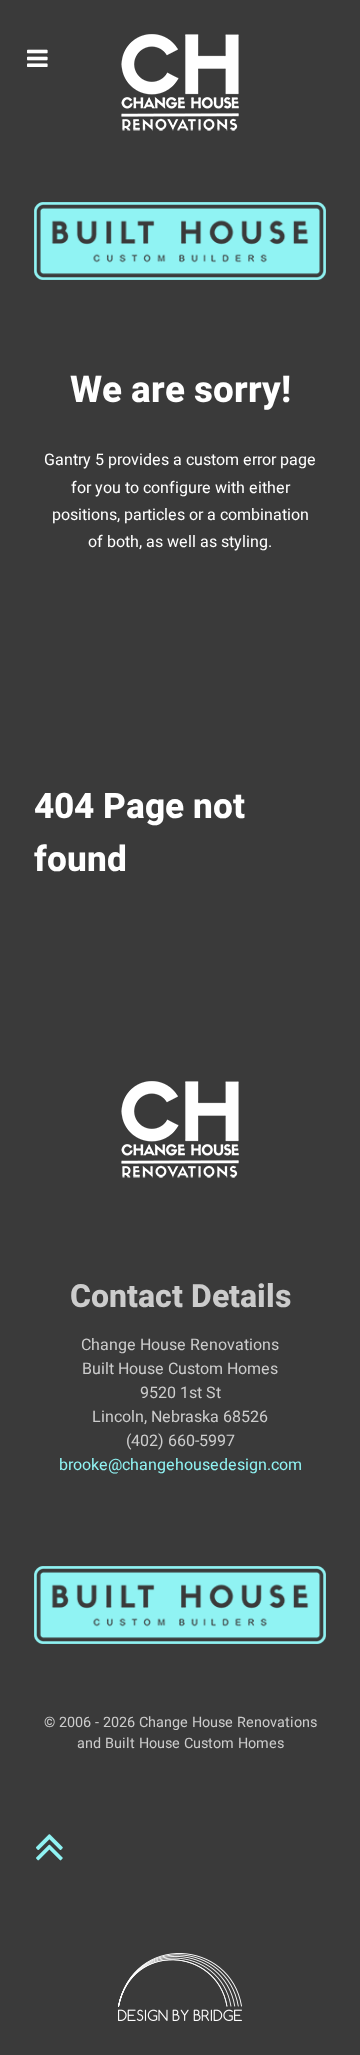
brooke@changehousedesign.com (180, 1465)
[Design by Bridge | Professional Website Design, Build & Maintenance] (180, 1987)
